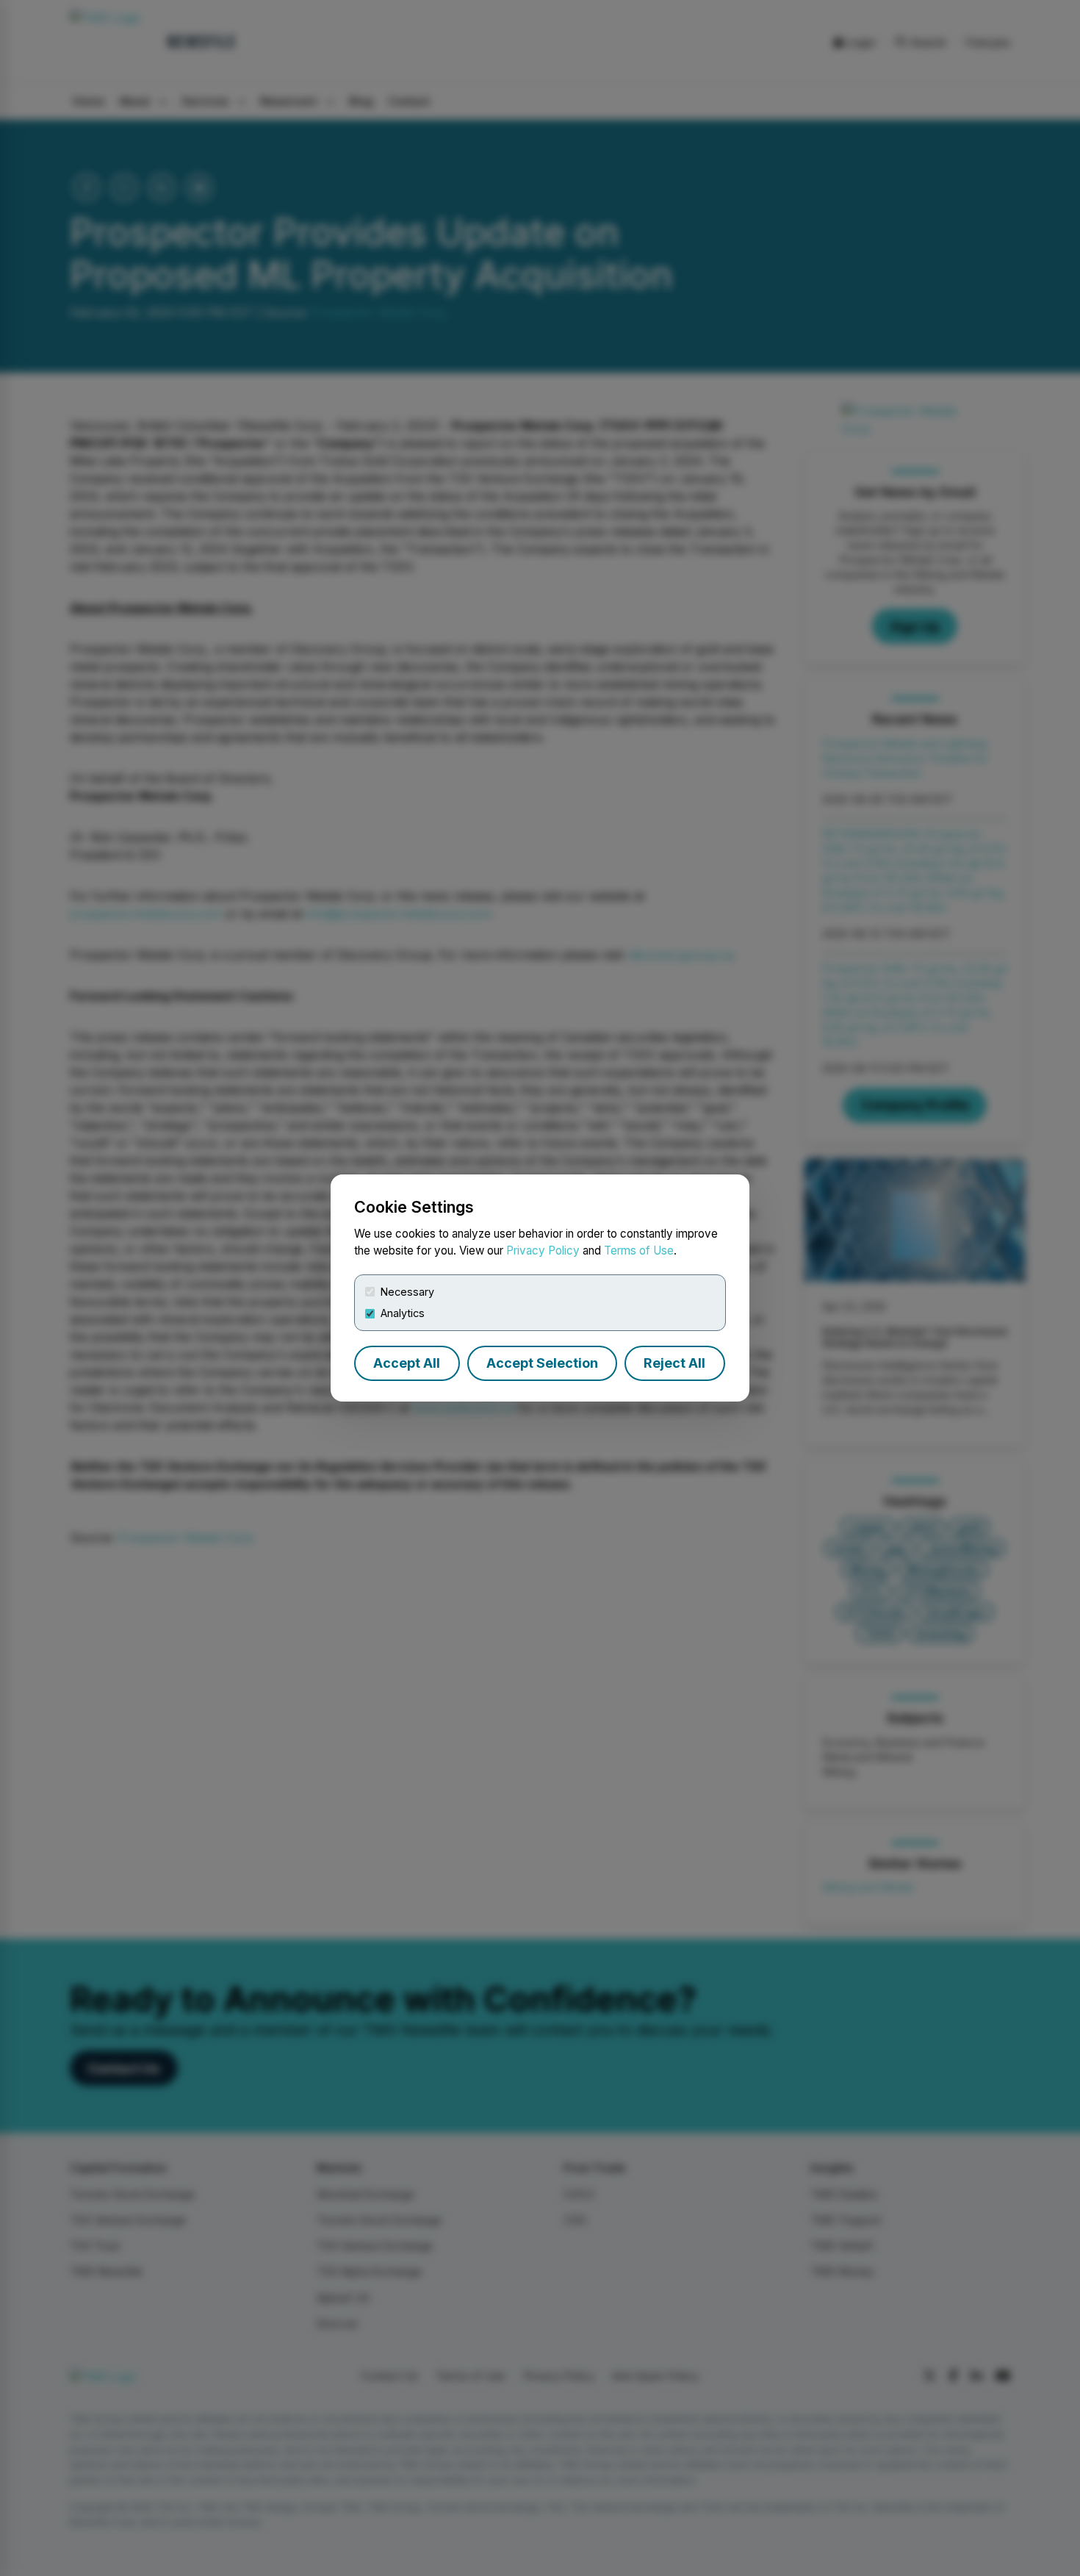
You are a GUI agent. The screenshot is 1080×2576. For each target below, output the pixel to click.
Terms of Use (639, 1251)
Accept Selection (542, 1363)
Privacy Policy (543, 1251)
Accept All (407, 1363)
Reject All (674, 1363)
